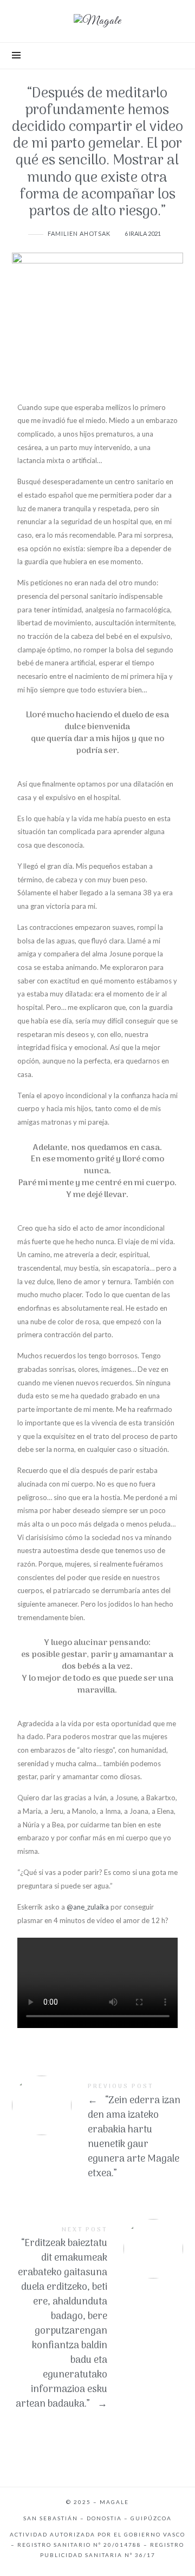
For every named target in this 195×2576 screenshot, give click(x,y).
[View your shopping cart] (174, 56)
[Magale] (97, 21)
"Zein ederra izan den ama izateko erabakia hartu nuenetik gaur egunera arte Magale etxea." (98, 2133)
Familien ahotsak (79, 233)
